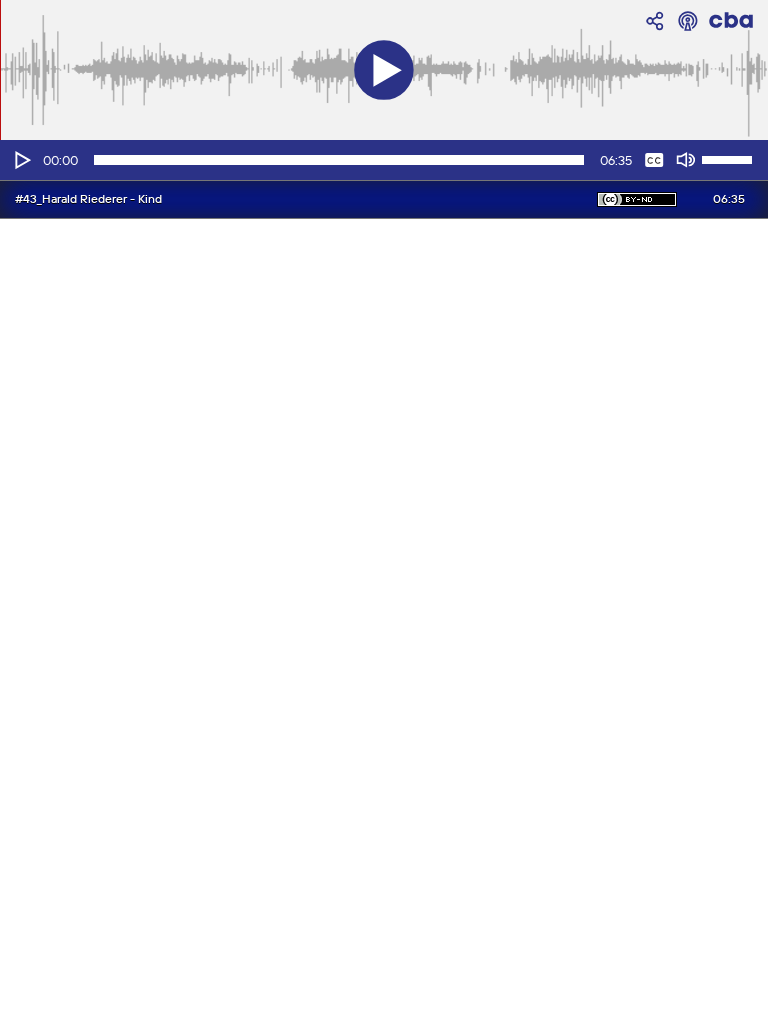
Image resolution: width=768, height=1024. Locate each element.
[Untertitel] (654, 160)
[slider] (730, 158)
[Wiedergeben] (21, 160)
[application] (384, 160)
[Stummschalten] (686, 160)
